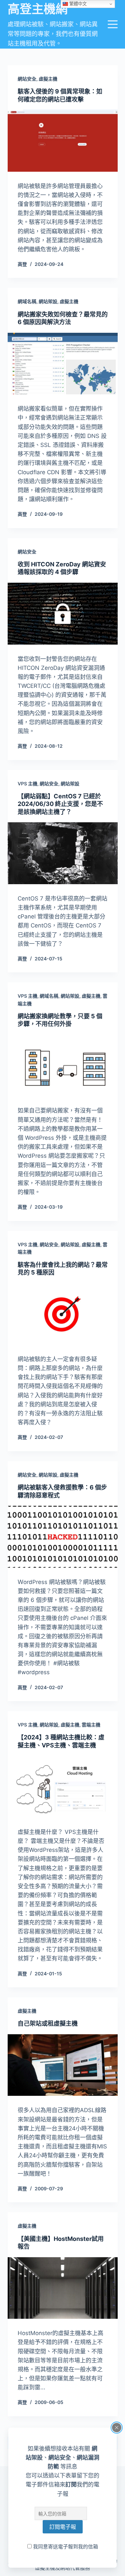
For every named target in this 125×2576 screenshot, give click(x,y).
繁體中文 (77, 4)
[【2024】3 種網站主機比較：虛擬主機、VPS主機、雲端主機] (63, 1787)
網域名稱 (27, 301)
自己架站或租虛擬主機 (48, 2023)
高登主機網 (38, 9)
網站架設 (48, 301)
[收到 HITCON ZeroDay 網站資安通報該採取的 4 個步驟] (63, 614)
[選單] (113, 24)
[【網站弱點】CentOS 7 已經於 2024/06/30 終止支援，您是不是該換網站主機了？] (63, 853)
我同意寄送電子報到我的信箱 (65, 2547)
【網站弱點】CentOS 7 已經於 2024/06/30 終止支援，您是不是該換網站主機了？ (60, 804)
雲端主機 (91, 1725)
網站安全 (27, 79)
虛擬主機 (48, 79)
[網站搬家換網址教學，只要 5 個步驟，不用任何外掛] (63, 1066)
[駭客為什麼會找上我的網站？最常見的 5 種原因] (63, 1314)
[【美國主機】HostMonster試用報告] (63, 2288)
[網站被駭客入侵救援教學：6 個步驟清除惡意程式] (63, 1537)
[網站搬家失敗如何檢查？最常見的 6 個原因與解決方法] (63, 364)
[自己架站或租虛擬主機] (63, 2065)
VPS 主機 (27, 784)
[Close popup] (117, 2428)
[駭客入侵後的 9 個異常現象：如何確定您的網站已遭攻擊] (63, 141)
